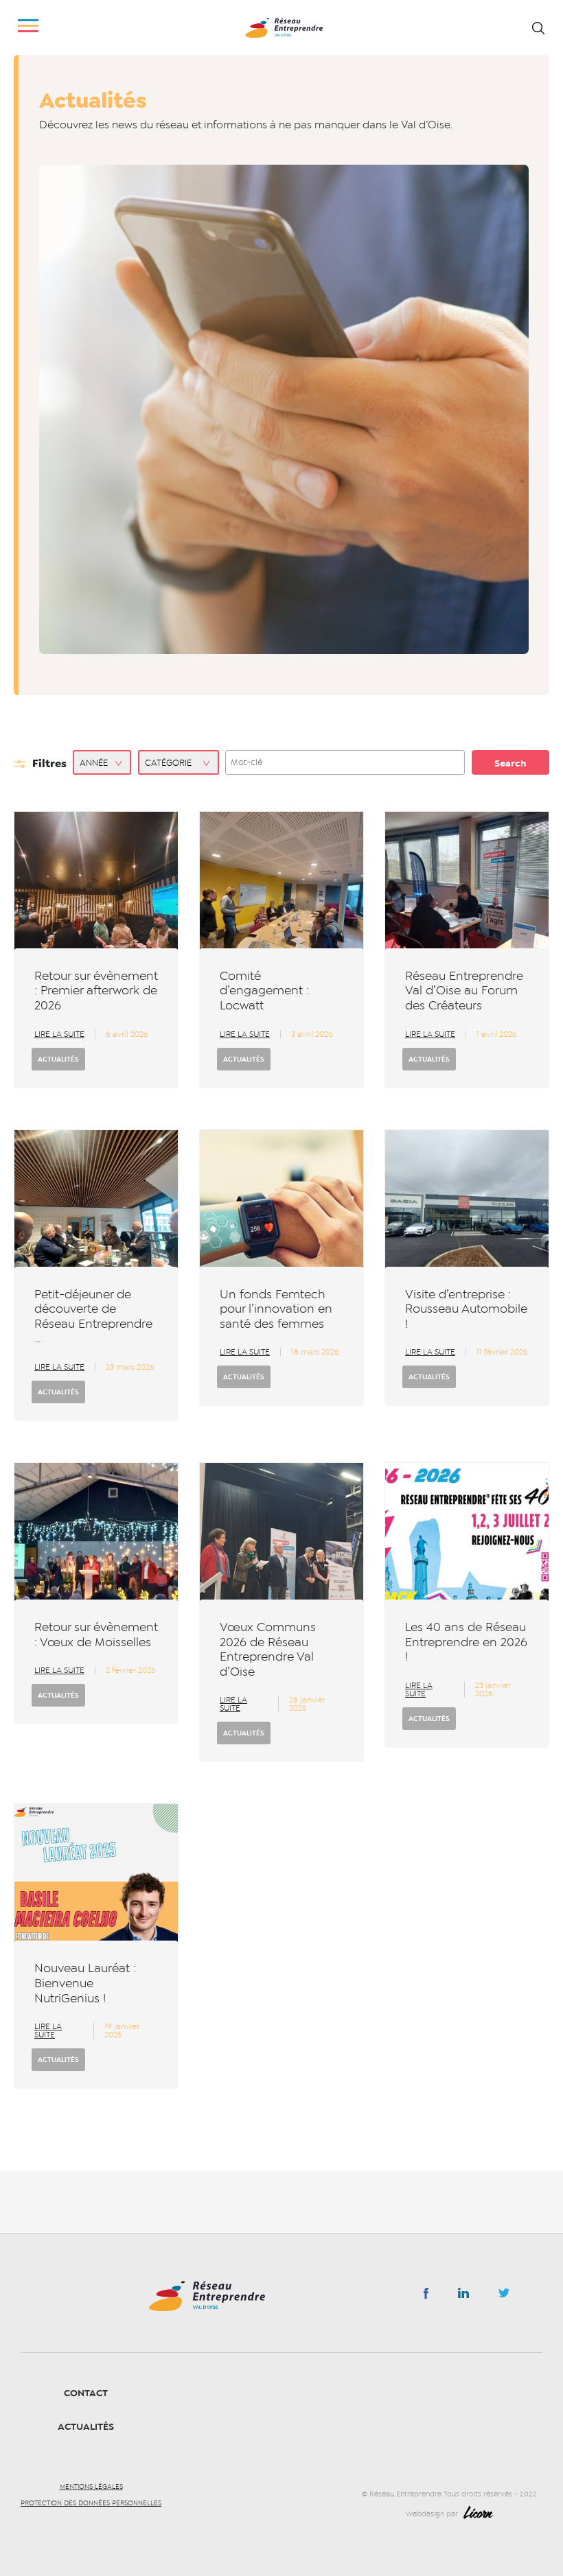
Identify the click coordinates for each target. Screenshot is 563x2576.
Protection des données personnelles (91, 2503)
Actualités (58, 1059)
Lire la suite (59, 1034)
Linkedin (463, 2296)
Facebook (426, 2296)
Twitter (504, 2297)
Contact (86, 2393)
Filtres (49, 763)
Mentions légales (91, 2487)
